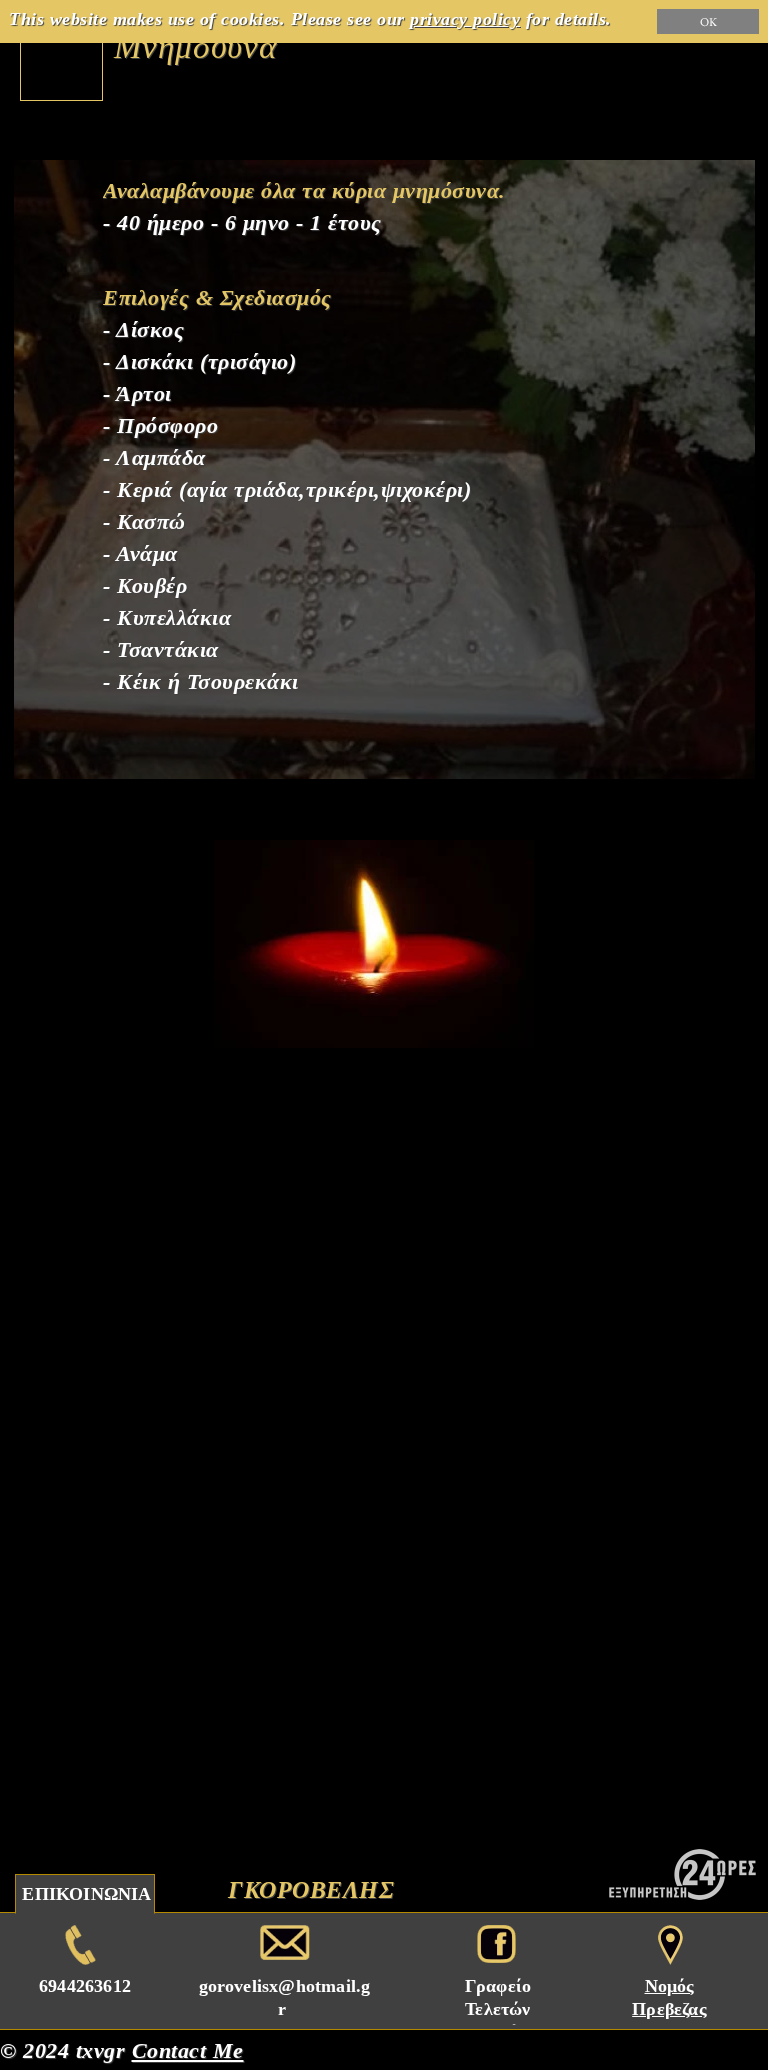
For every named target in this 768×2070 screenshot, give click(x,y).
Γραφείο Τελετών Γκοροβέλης (498, 2009)
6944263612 (85, 1986)
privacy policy (465, 19)
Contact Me (188, 2050)
